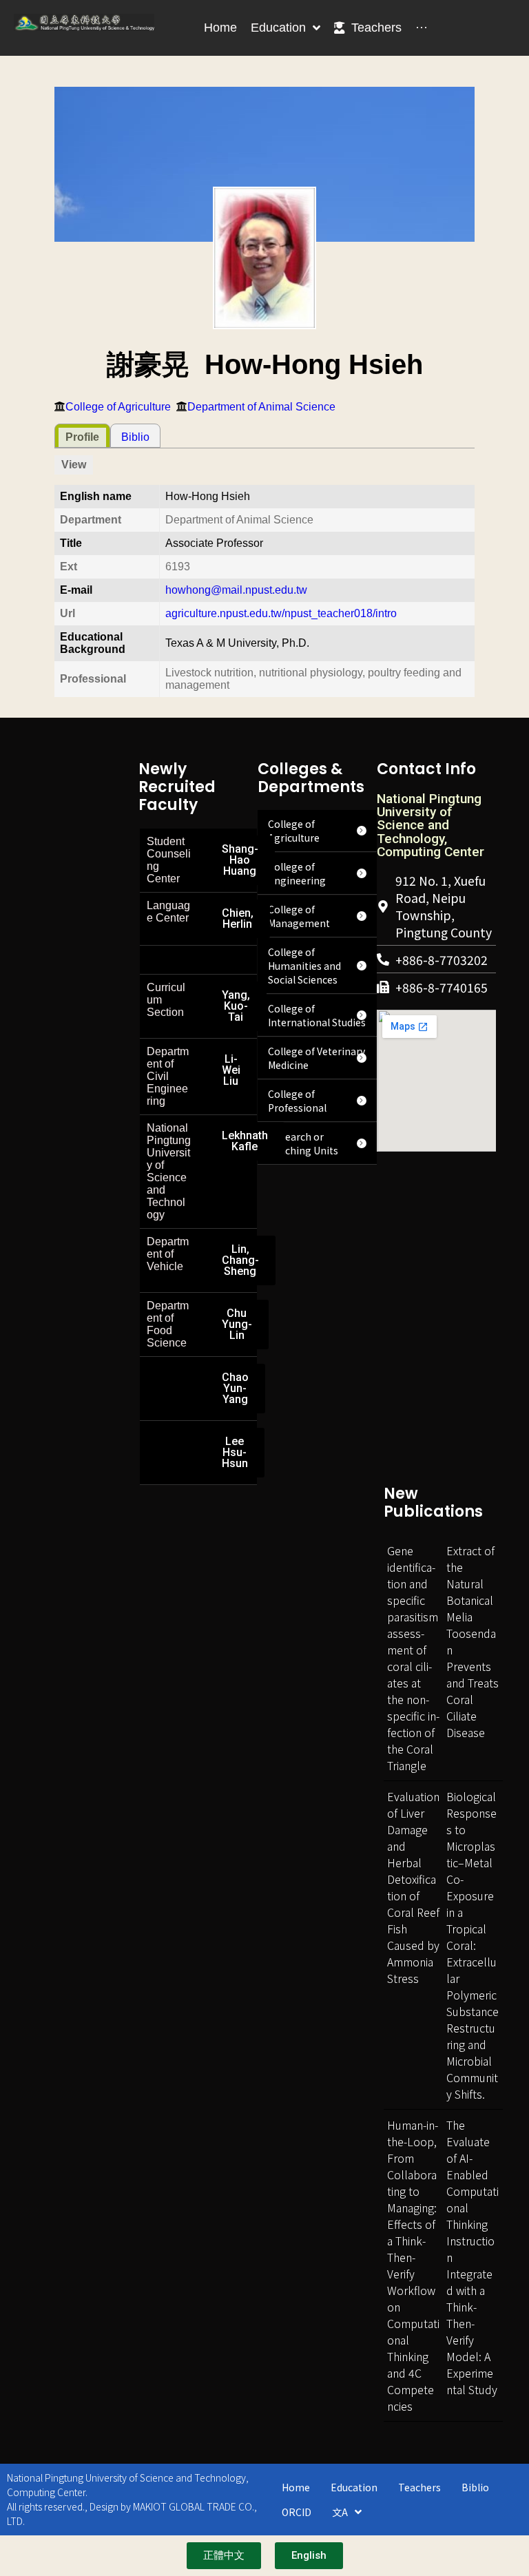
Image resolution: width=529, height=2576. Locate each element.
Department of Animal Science (261, 407)
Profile (82, 437)
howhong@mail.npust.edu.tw (236, 590)
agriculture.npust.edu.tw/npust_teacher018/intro (281, 613)
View (74, 465)
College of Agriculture (118, 407)
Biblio (135, 437)
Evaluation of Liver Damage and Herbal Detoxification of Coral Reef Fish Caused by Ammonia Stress (413, 1887)
